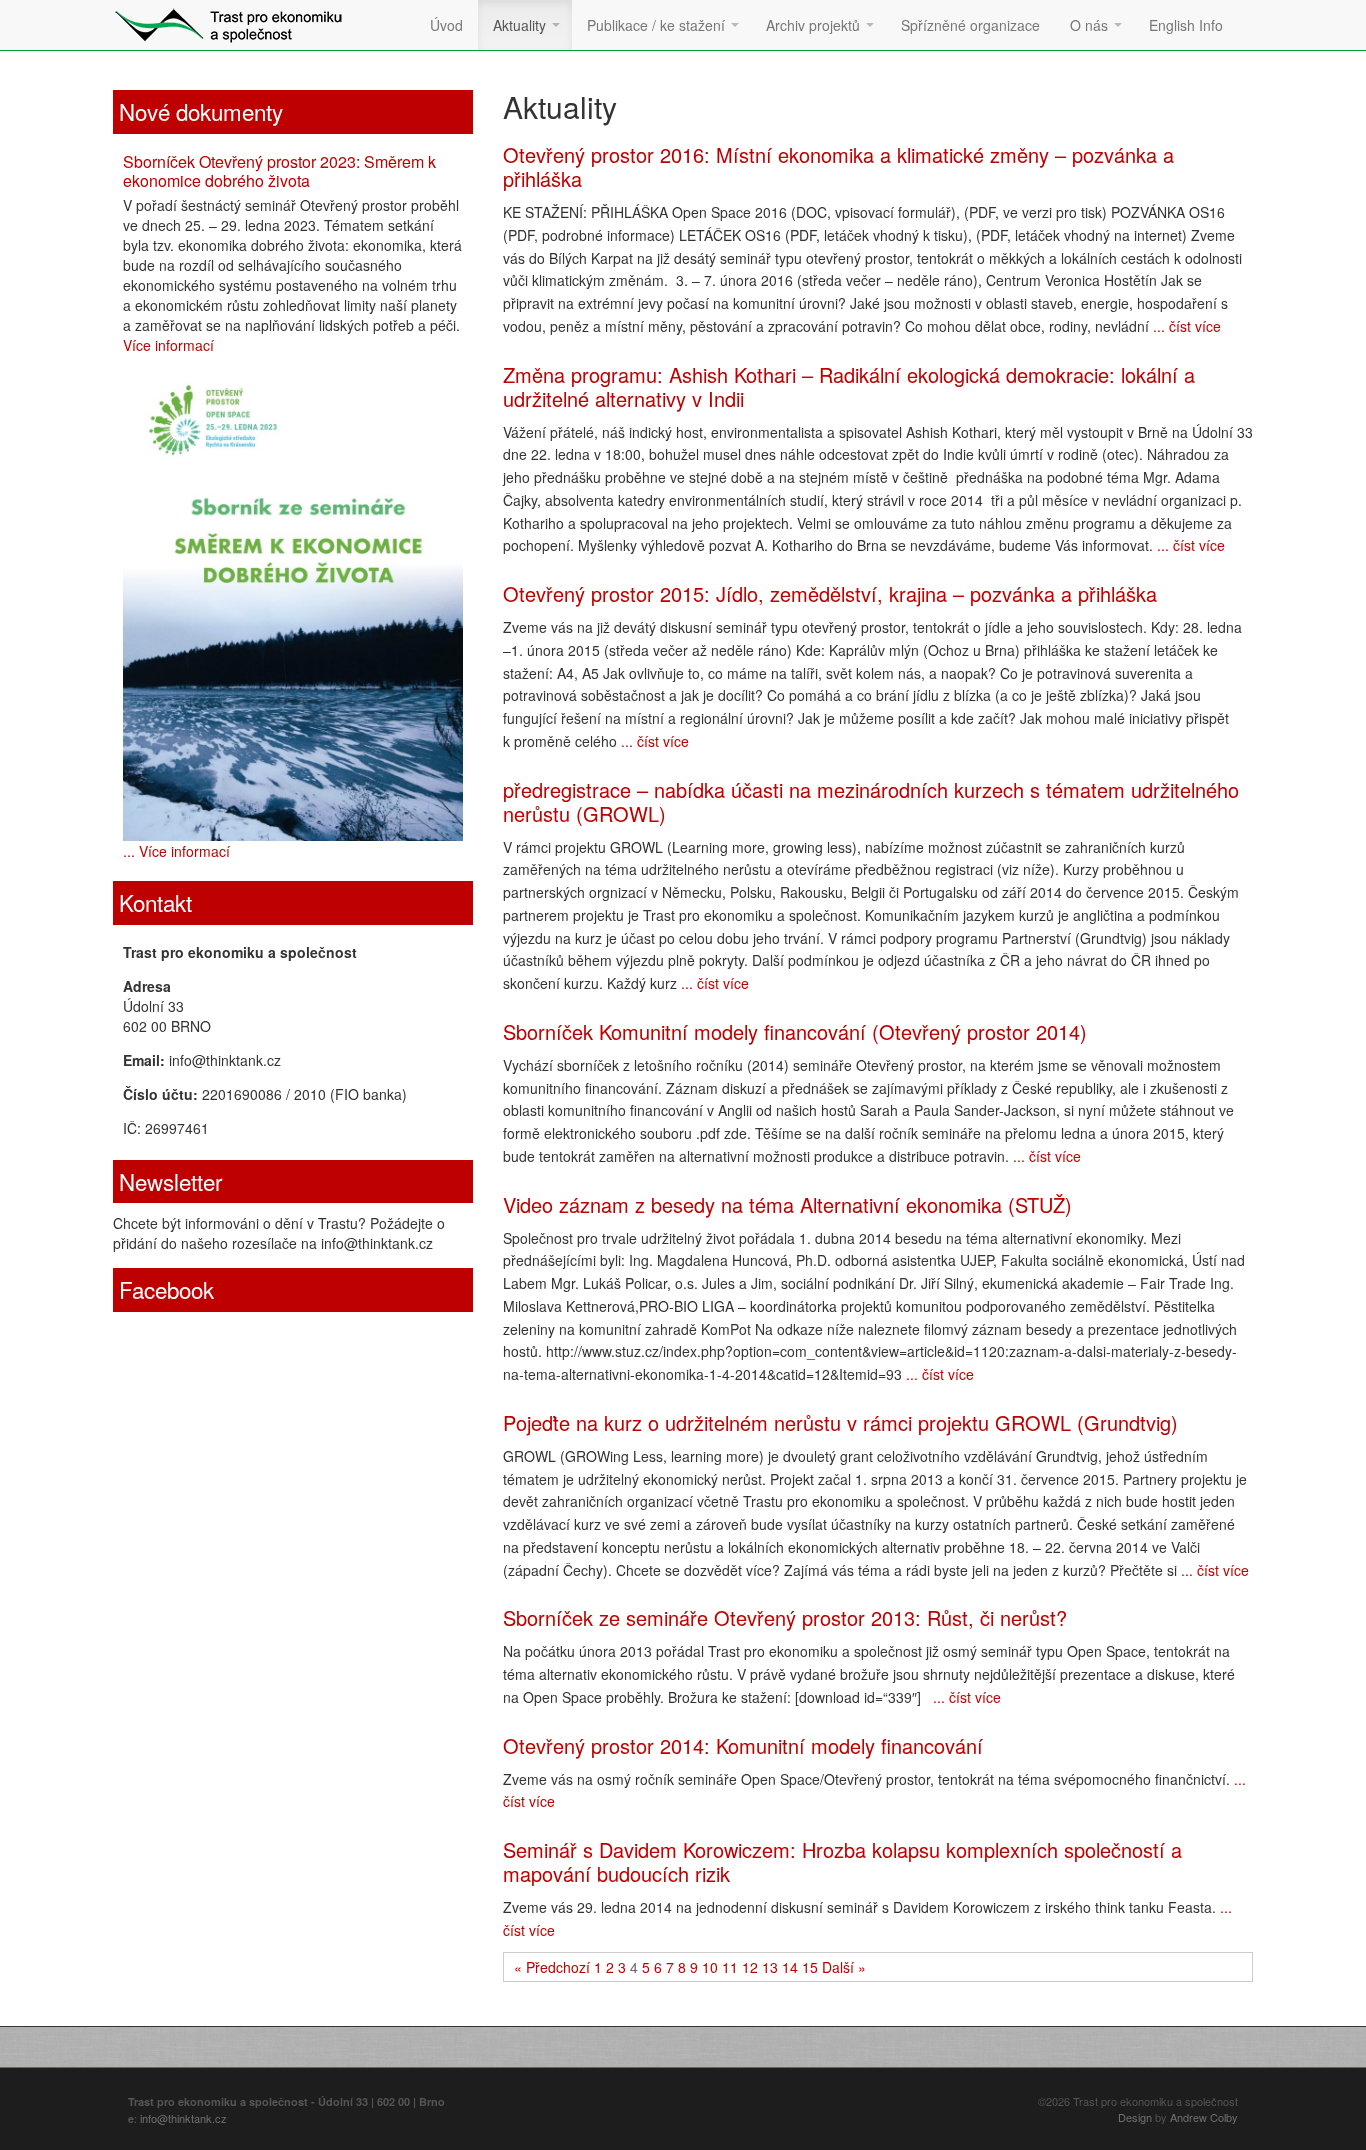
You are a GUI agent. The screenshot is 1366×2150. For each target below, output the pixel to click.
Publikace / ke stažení (658, 25)
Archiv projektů (815, 25)
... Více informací (176, 851)
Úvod (446, 25)
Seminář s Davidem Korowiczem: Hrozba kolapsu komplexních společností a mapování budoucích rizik (842, 1861)
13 (770, 1967)
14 (790, 1967)
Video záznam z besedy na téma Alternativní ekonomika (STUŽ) (787, 1204)
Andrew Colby (1204, 2117)
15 (810, 1967)
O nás (1091, 25)
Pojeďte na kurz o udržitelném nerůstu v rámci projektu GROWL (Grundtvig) (840, 1422)
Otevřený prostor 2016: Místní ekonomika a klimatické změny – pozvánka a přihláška (838, 166)
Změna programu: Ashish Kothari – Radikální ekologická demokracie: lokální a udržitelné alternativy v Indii (849, 386)
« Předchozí (552, 1967)
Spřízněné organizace (970, 25)
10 (710, 1967)
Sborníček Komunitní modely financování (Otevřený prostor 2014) (795, 1031)
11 (730, 1967)
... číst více (1187, 326)
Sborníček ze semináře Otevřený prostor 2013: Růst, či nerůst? (785, 1617)
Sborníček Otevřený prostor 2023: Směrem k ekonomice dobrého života (279, 171)
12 (750, 1967)
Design (1135, 2117)
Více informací (168, 345)
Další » (844, 1967)
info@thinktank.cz (183, 2118)
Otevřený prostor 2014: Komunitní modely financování (743, 1745)
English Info (1186, 25)
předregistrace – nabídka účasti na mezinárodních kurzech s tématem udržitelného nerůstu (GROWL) (871, 801)
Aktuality (521, 25)
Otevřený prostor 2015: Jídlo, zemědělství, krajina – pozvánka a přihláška (830, 593)
